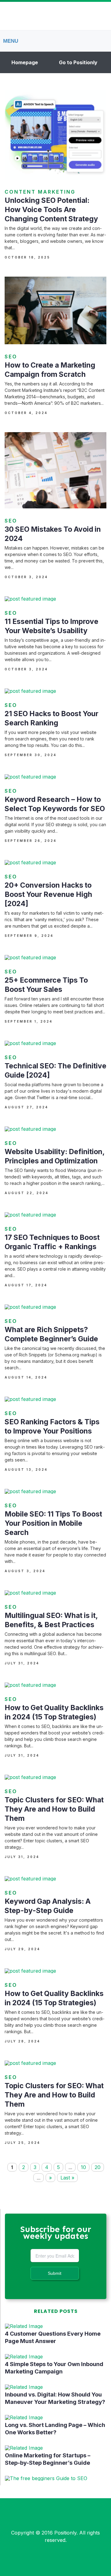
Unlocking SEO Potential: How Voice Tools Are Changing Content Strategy (51, 210)
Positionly (65, 2533)
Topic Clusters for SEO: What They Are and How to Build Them (54, 1809)
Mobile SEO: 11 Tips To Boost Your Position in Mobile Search (53, 1523)
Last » (67, 2178)
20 (98, 2167)
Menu (11, 41)
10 (83, 2167)
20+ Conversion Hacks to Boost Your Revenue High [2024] (48, 894)
